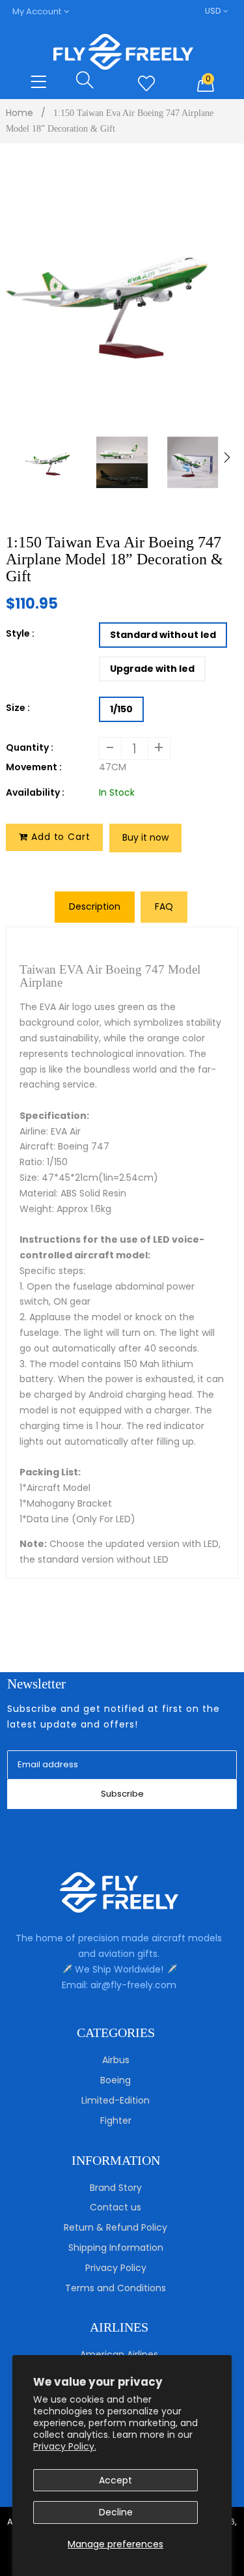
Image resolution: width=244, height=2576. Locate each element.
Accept (115, 2480)
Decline (116, 2512)
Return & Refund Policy (115, 2227)
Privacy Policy (116, 2268)
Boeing (115, 2080)
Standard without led (163, 635)
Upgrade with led (152, 669)
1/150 (121, 709)
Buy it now (145, 837)
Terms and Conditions (115, 2288)
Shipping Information (116, 2248)
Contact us (115, 2207)
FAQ (164, 906)
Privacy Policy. (65, 2446)
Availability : (35, 792)
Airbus (116, 2060)
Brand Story (116, 2188)
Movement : (34, 767)
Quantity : (30, 747)
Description (95, 906)
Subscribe (122, 1794)
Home (20, 113)
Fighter (116, 2120)
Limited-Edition (115, 2100)
